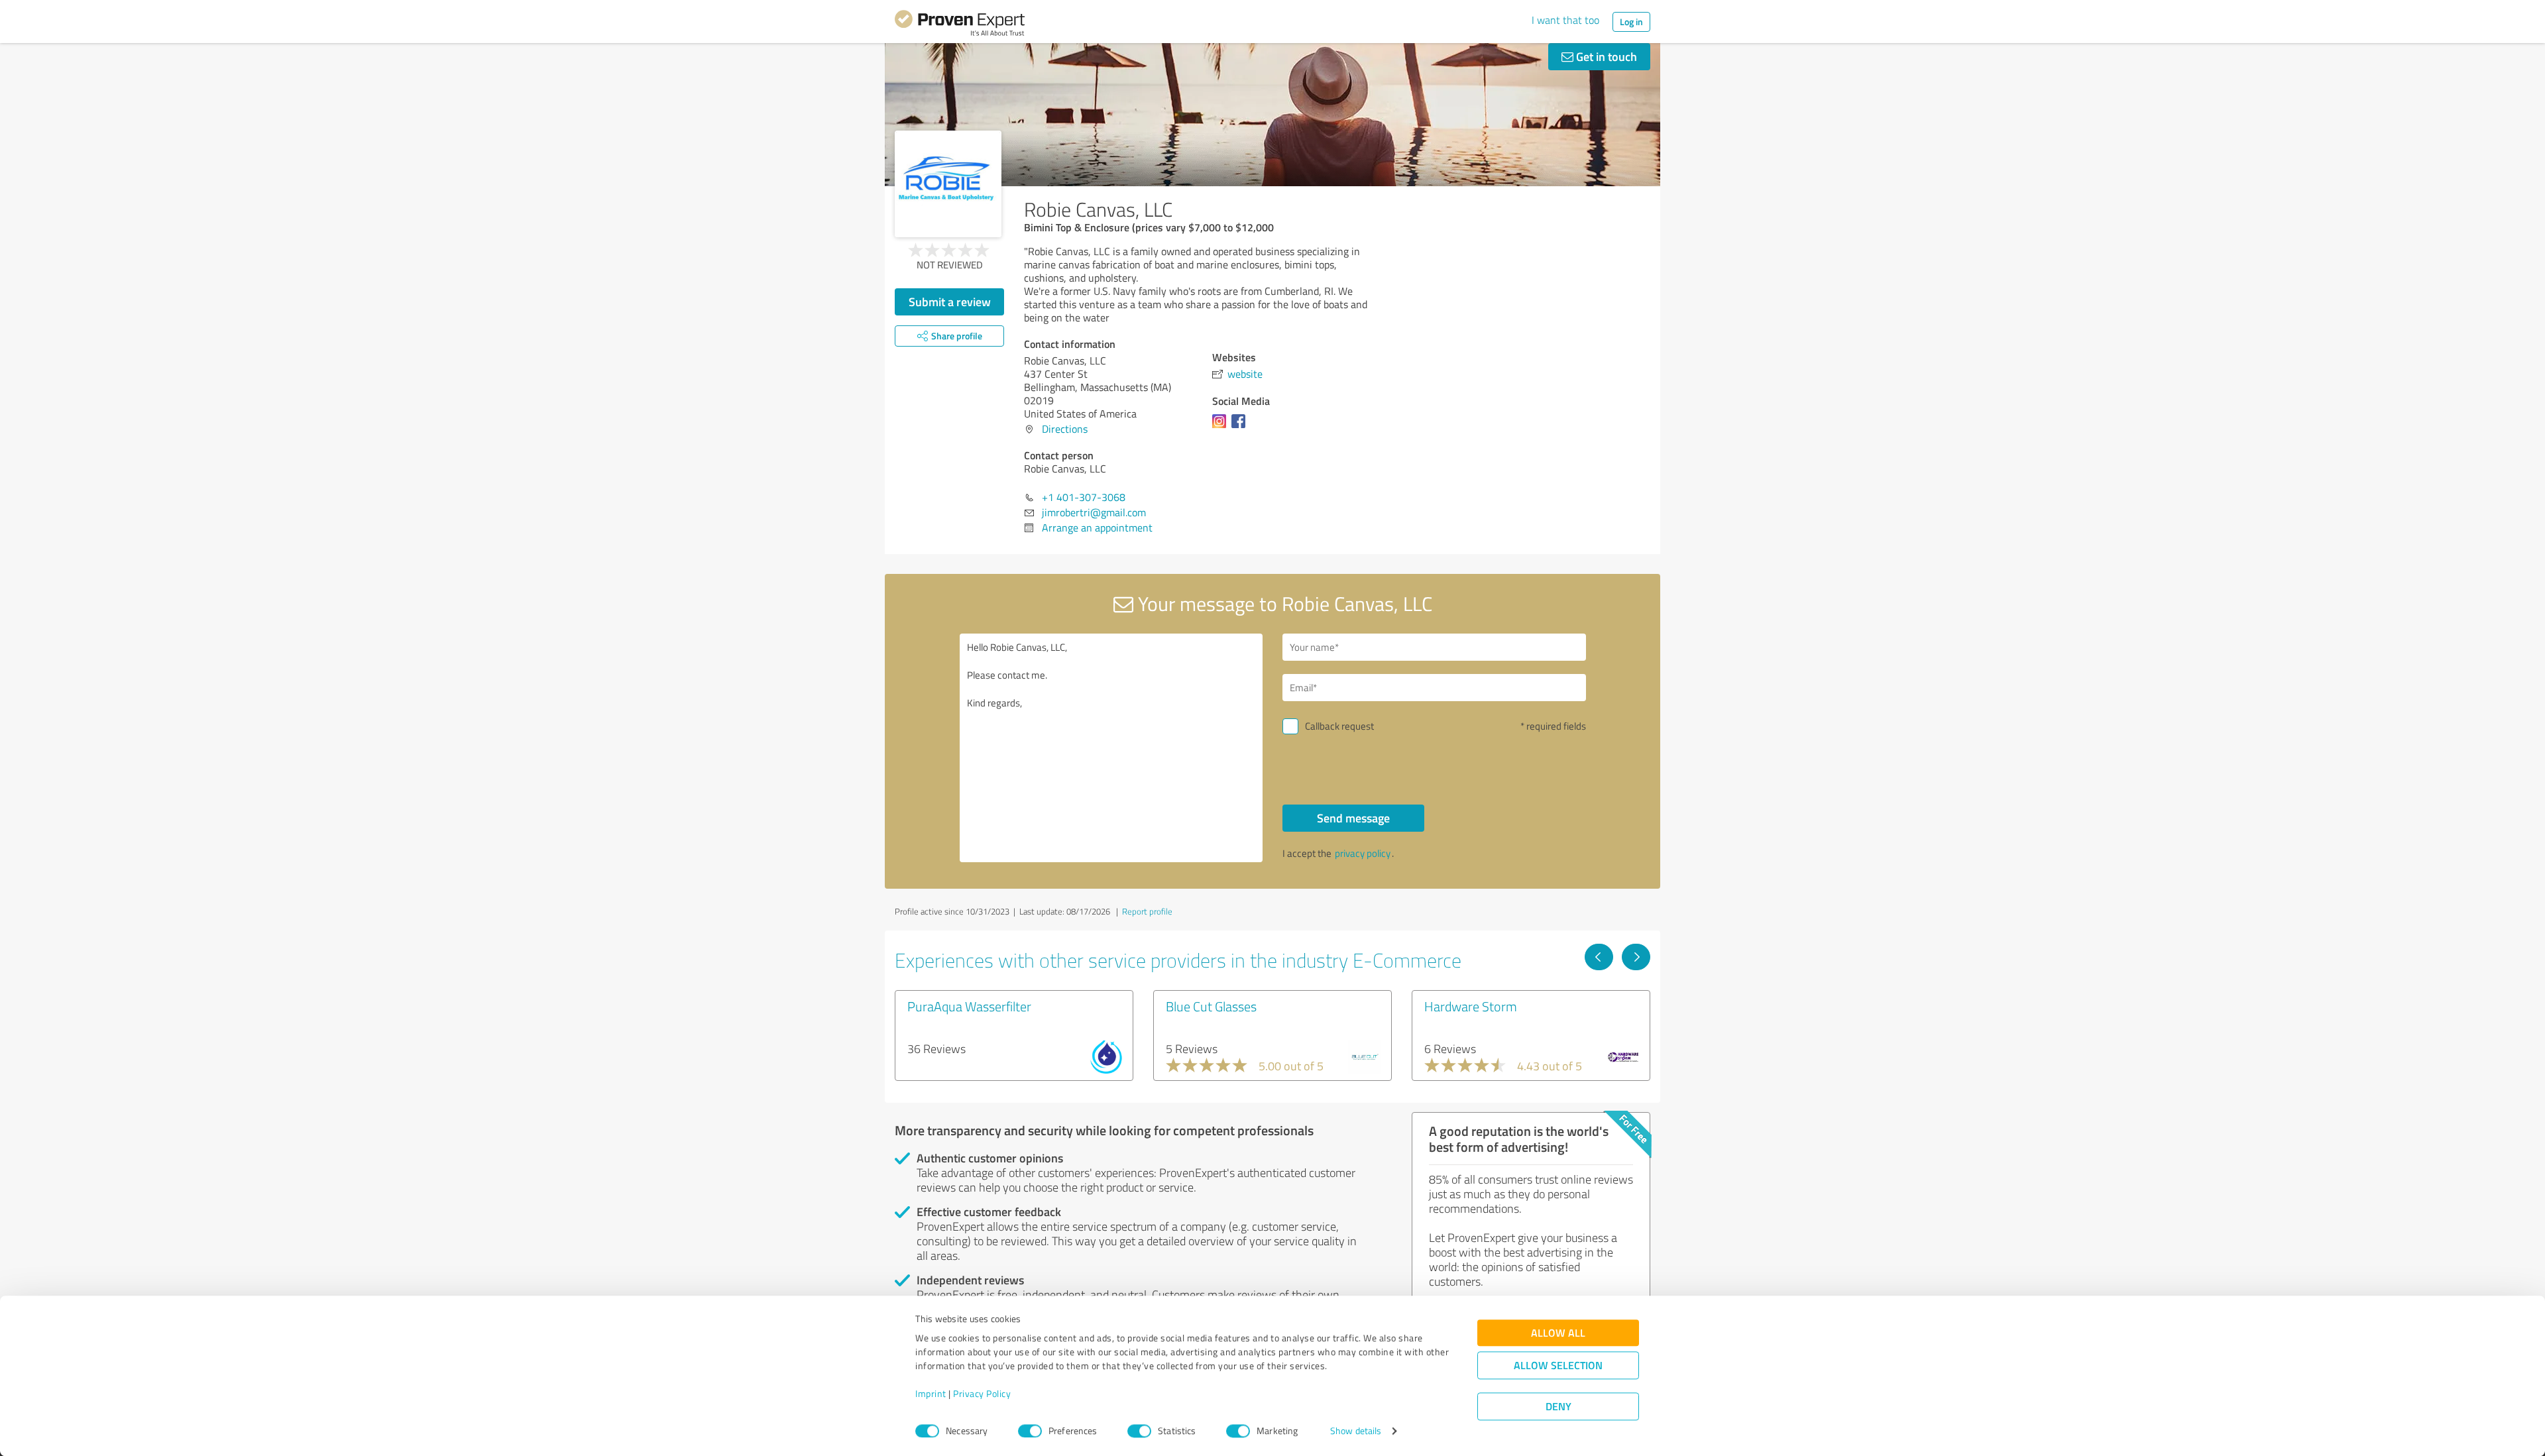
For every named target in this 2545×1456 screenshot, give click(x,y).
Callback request (1339, 726)
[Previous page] (1599, 957)
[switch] (1030, 1431)
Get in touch (1605, 56)
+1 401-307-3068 (1084, 497)
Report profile (1147, 911)
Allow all (1558, 1333)
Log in (1631, 22)
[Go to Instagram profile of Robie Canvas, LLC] (1222, 427)
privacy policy (1363, 853)
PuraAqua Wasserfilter (969, 1006)
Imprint (931, 1394)
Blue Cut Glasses (1211, 1006)
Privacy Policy (982, 1394)
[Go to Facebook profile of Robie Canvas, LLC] (1241, 427)
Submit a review (950, 302)
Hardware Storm (1471, 1006)
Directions (1065, 429)
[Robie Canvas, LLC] (948, 184)
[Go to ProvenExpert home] (960, 25)
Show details (1356, 1431)
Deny (1558, 1407)
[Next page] (1636, 957)
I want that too (1565, 20)
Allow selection (1558, 1366)
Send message (1353, 818)
